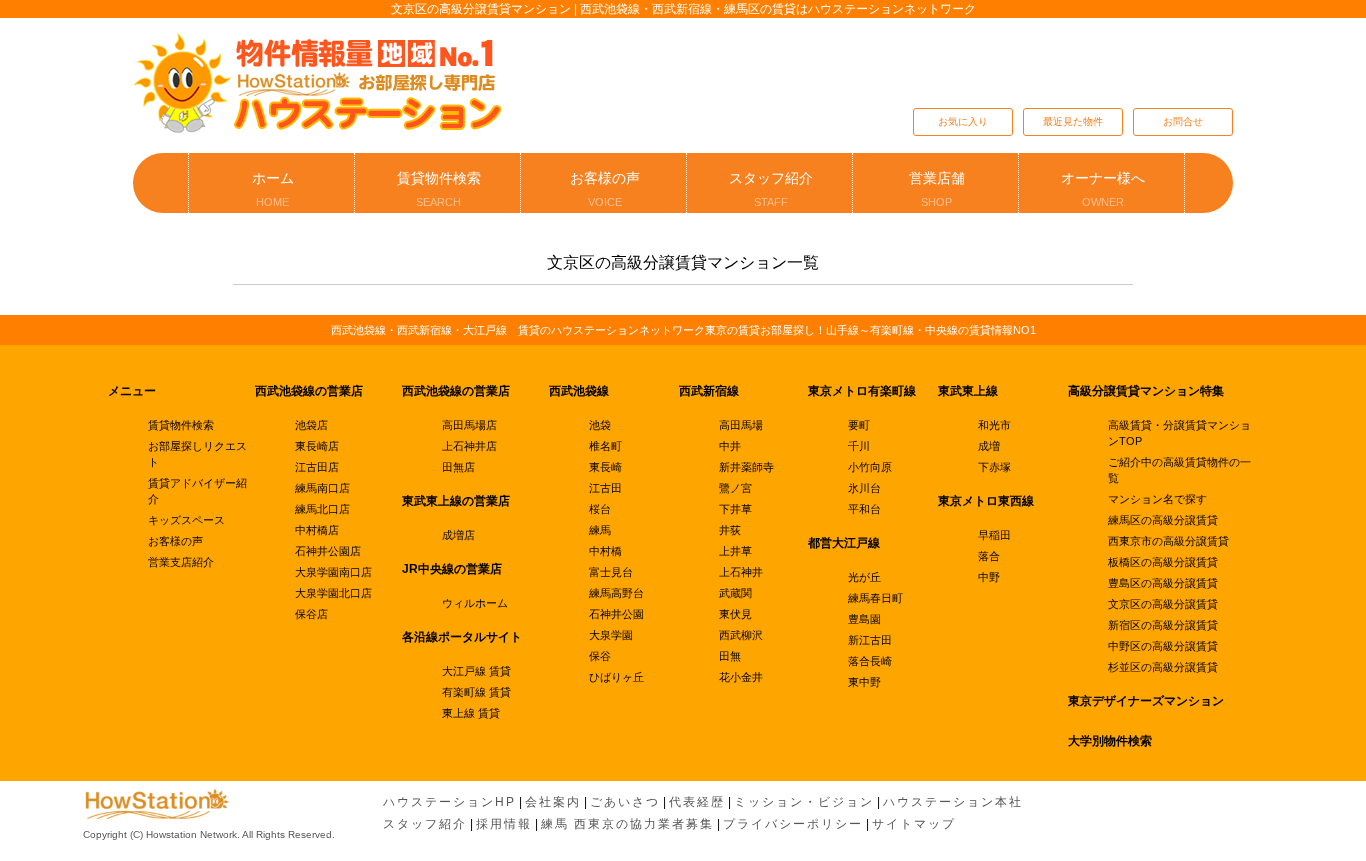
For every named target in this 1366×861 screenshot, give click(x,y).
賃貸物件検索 (439, 189)
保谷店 (311, 614)
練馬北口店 (322, 509)
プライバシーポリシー (793, 824)
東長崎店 (317, 446)
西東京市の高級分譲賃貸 (1168, 541)
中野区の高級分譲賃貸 (1163, 646)
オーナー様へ (1103, 189)
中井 (730, 446)
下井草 (735, 509)
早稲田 (994, 535)
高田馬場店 (469, 425)
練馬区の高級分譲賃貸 (1163, 520)
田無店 (458, 467)
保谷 (600, 656)
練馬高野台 (616, 593)
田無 (730, 656)
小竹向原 (870, 467)
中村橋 (605, 551)
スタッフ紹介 (771, 189)
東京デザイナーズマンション (1146, 701)
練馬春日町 (875, 598)
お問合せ (1183, 121)
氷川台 (864, 488)
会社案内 (553, 802)
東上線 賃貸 (471, 713)
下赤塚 (994, 467)
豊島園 (864, 619)
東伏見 (735, 614)
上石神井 (741, 572)
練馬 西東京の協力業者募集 (627, 824)
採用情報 (504, 824)
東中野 (864, 682)
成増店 (458, 535)
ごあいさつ (625, 802)
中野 (989, 577)
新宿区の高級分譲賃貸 (1163, 625)
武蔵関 (735, 593)
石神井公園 (616, 614)
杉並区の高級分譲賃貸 (1163, 667)
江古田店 (317, 467)
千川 (859, 446)
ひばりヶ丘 (616, 677)
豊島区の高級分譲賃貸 (1163, 583)
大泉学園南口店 (333, 572)
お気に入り (963, 121)
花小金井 (741, 677)
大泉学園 (611, 635)
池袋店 (311, 425)
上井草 (735, 551)
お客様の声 (605, 189)
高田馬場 (741, 425)
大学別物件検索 (1110, 741)
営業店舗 (937, 189)
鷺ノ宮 (735, 488)
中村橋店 (317, 530)
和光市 (994, 425)
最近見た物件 (1073, 121)
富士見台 (611, 572)
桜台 (600, 509)
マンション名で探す (1157, 499)
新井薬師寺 (746, 467)
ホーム (273, 189)
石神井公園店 (328, 551)
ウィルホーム (475, 603)
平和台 (864, 509)
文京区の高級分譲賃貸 (1163, 604)
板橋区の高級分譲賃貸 (1163, 562)
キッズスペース (186, 520)
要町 (859, 425)
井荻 (730, 530)
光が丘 (864, 577)
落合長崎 (870, 661)
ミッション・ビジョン (804, 802)
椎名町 (605, 446)
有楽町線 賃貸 (476, 692)
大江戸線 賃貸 (476, 671)
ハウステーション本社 (953, 802)
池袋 (600, 425)
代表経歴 (697, 802)
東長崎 (605, 467)
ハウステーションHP (449, 802)
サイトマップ (914, 824)
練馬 (600, 530)
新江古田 (870, 640)
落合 (989, 556)
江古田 (605, 488)
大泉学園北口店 (333, 593)
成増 (989, 446)
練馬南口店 (322, 488)
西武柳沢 (741, 635)
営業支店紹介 (181, 562)
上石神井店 (469, 446)
